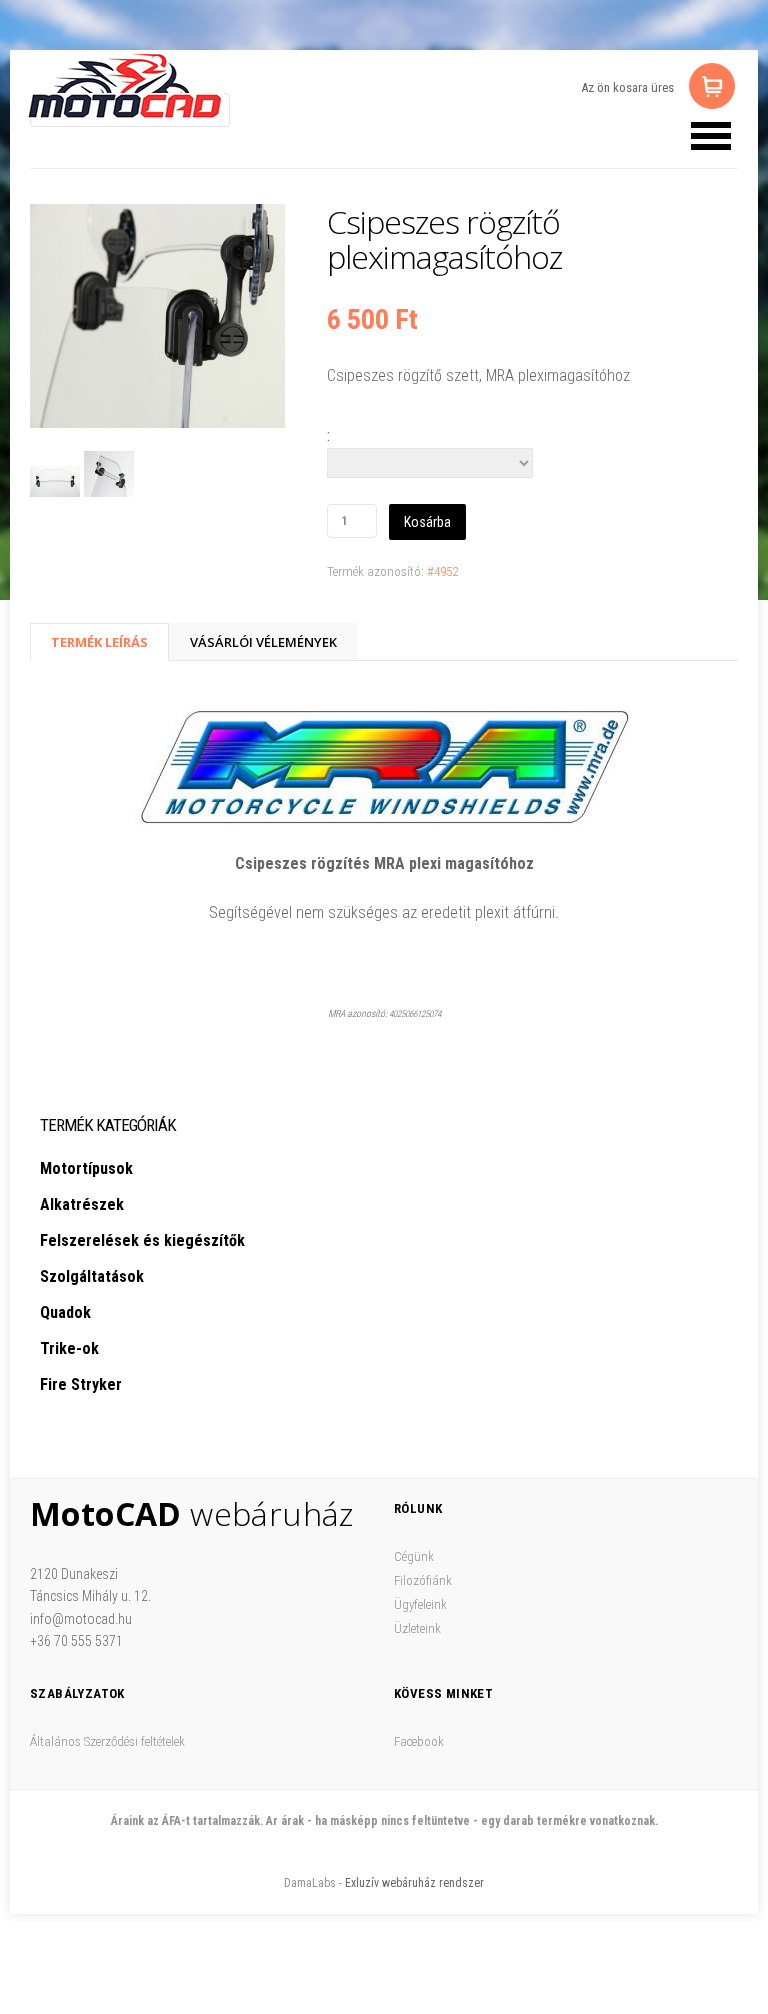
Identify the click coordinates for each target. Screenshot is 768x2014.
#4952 (442, 571)
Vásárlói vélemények (263, 642)
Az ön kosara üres (627, 87)
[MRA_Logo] (384, 766)
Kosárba (427, 522)
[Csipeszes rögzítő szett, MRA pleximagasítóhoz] (157, 320)
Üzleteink (417, 1628)
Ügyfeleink (420, 1604)
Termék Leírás (99, 642)
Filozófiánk (423, 1580)
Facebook (419, 1741)
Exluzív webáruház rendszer (414, 1883)
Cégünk (414, 1556)
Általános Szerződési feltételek (107, 1741)
